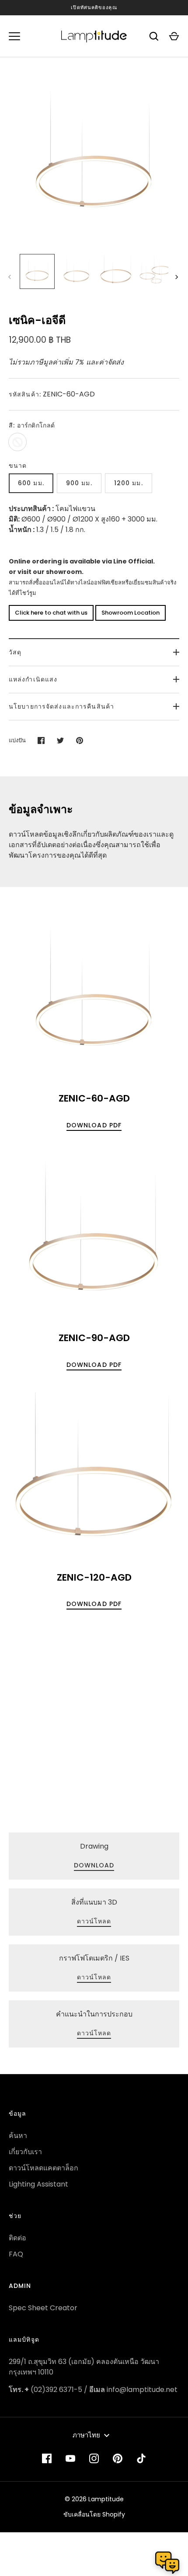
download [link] (94, 1865)
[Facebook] (47, 2458)
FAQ (16, 2254)
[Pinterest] (118, 2458)
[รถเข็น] (174, 36)
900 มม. (79, 483)
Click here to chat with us (51, 613)
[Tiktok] (141, 2458)
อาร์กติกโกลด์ (17, 442)
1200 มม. (129, 483)
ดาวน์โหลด (94, 2033)
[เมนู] (14, 36)
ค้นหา (18, 2136)
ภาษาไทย (86, 2435)
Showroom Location (131, 613)
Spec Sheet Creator (43, 2308)
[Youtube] (70, 2458)
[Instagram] (94, 2458)
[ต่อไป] (178, 277)
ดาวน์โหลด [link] (94, 1921)
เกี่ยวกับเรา (25, 2152)
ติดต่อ (17, 2238)
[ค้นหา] (154, 36)
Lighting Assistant (38, 2184)
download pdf (94, 1125)
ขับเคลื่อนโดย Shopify (94, 2514)
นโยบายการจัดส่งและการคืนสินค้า (61, 706)
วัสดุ (15, 652)
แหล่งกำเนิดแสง (33, 679)
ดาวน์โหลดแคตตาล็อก (44, 2168)
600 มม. (31, 483)
